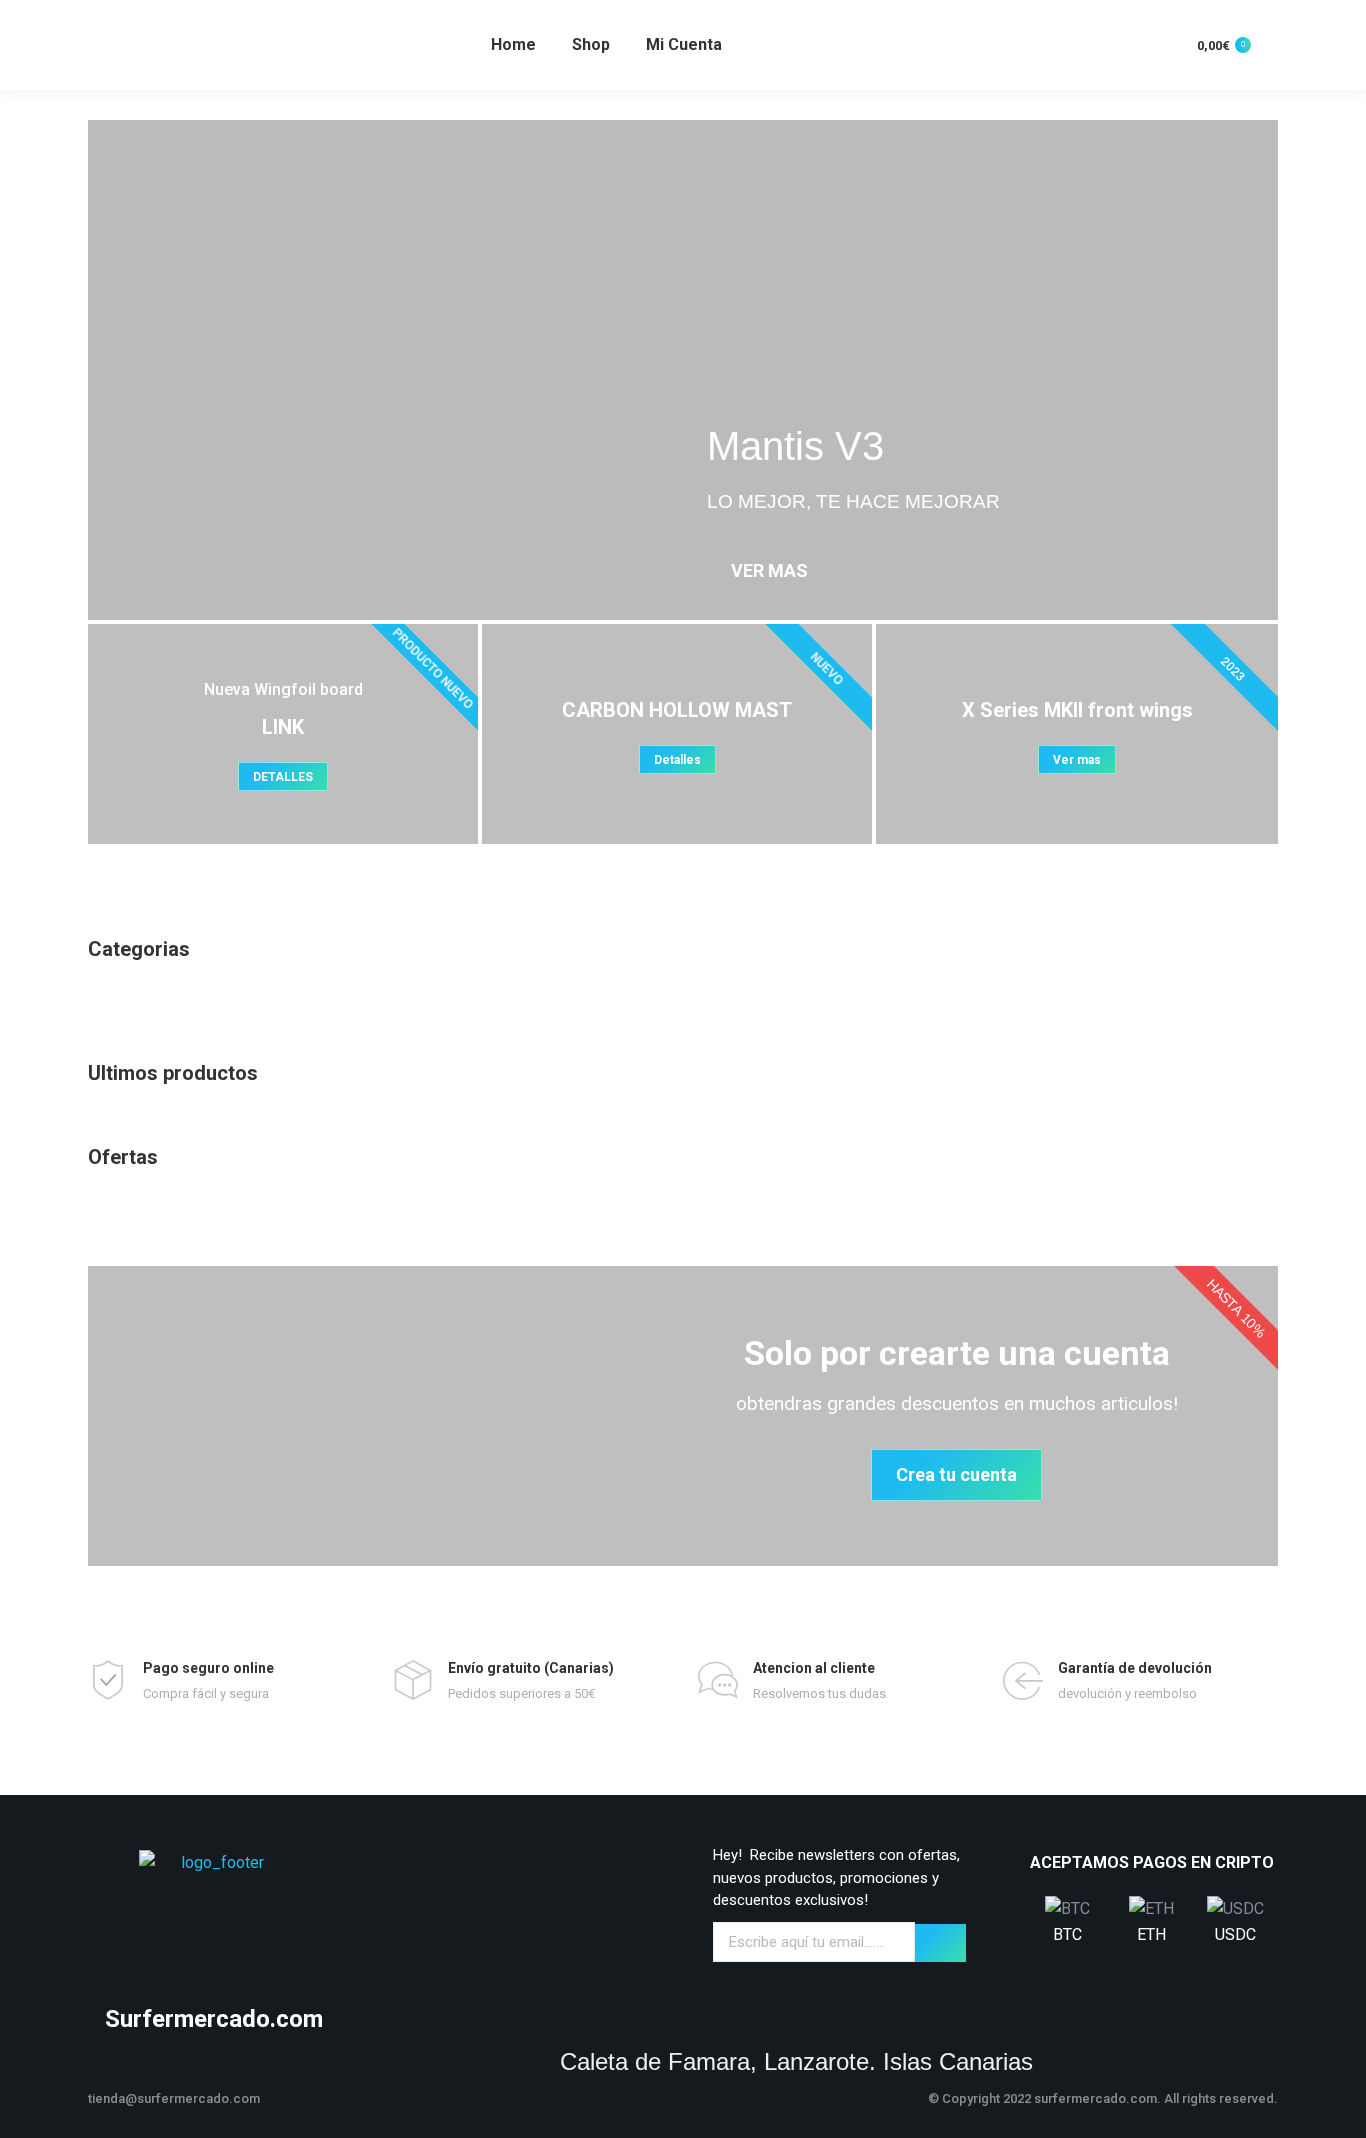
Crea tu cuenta (956, 1474)
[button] (107, 370)
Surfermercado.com (214, 2019)
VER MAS (769, 570)
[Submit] (940, 1943)
